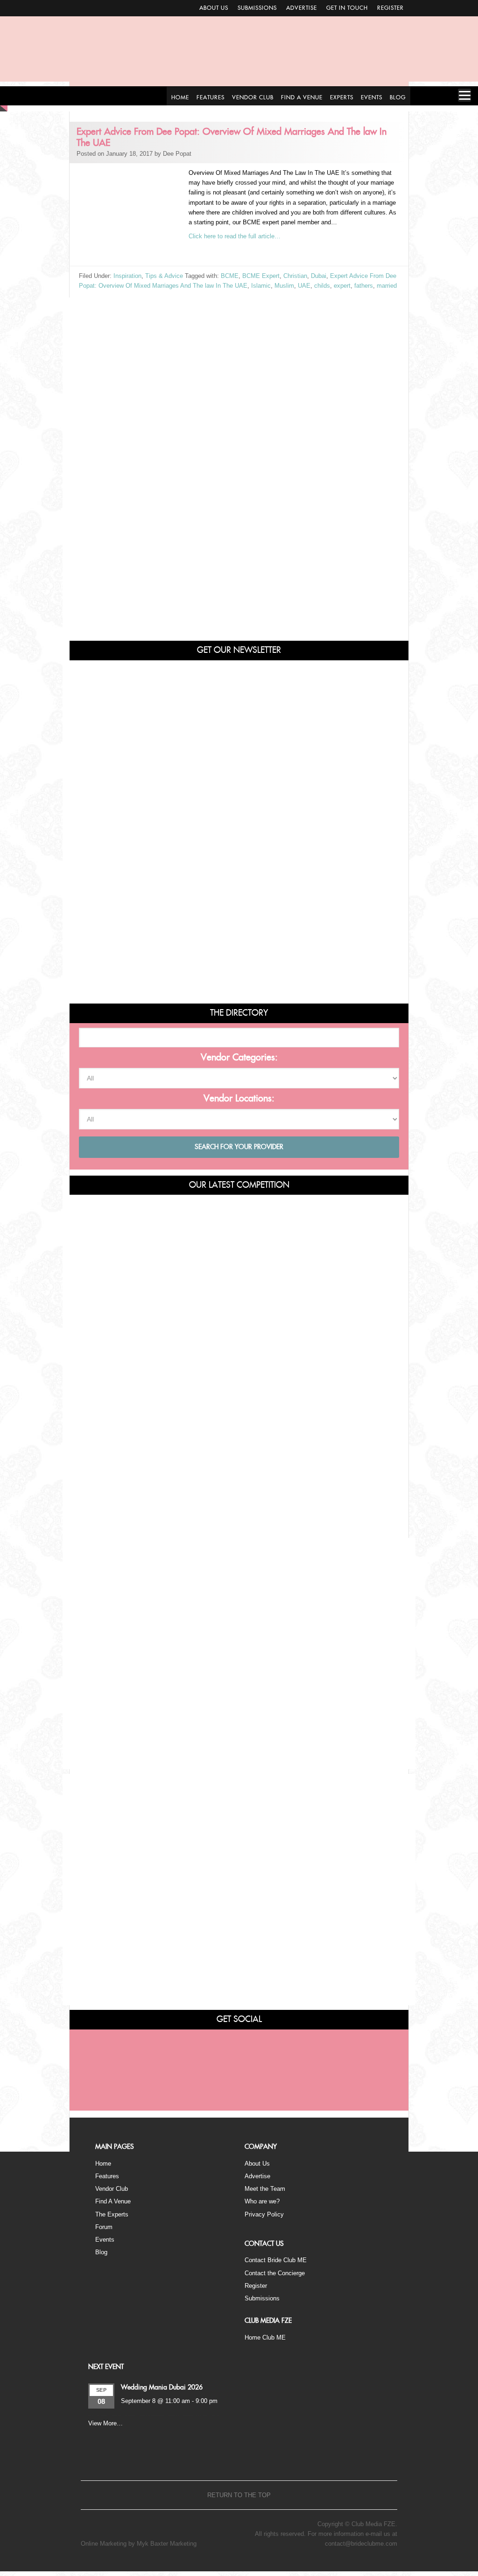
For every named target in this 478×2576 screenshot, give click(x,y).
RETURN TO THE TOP (239, 2495)
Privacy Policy (264, 2214)
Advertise (302, 8)
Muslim (284, 286)
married (387, 286)
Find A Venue (113, 2201)
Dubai (319, 276)
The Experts (112, 2214)
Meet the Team (265, 2189)
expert (342, 286)
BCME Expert (261, 276)
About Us (214, 8)
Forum (104, 2227)
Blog (101, 2252)
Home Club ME (265, 2337)
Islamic (261, 286)
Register (390, 8)
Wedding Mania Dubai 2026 (162, 2388)
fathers (364, 286)
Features (107, 2176)
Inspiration (127, 276)
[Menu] (464, 95)
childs (322, 286)
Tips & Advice (164, 276)
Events (105, 2240)
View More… (105, 2423)
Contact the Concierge (275, 2273)
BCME (230, 276)
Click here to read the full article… (235, 236)
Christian (295, 276)
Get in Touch (347, 8)
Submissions (257, 8)
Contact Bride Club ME (276, 2260)
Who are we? (262, 2201)
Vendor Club (112, 2189)
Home (103, 2164)
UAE (304, 286)
